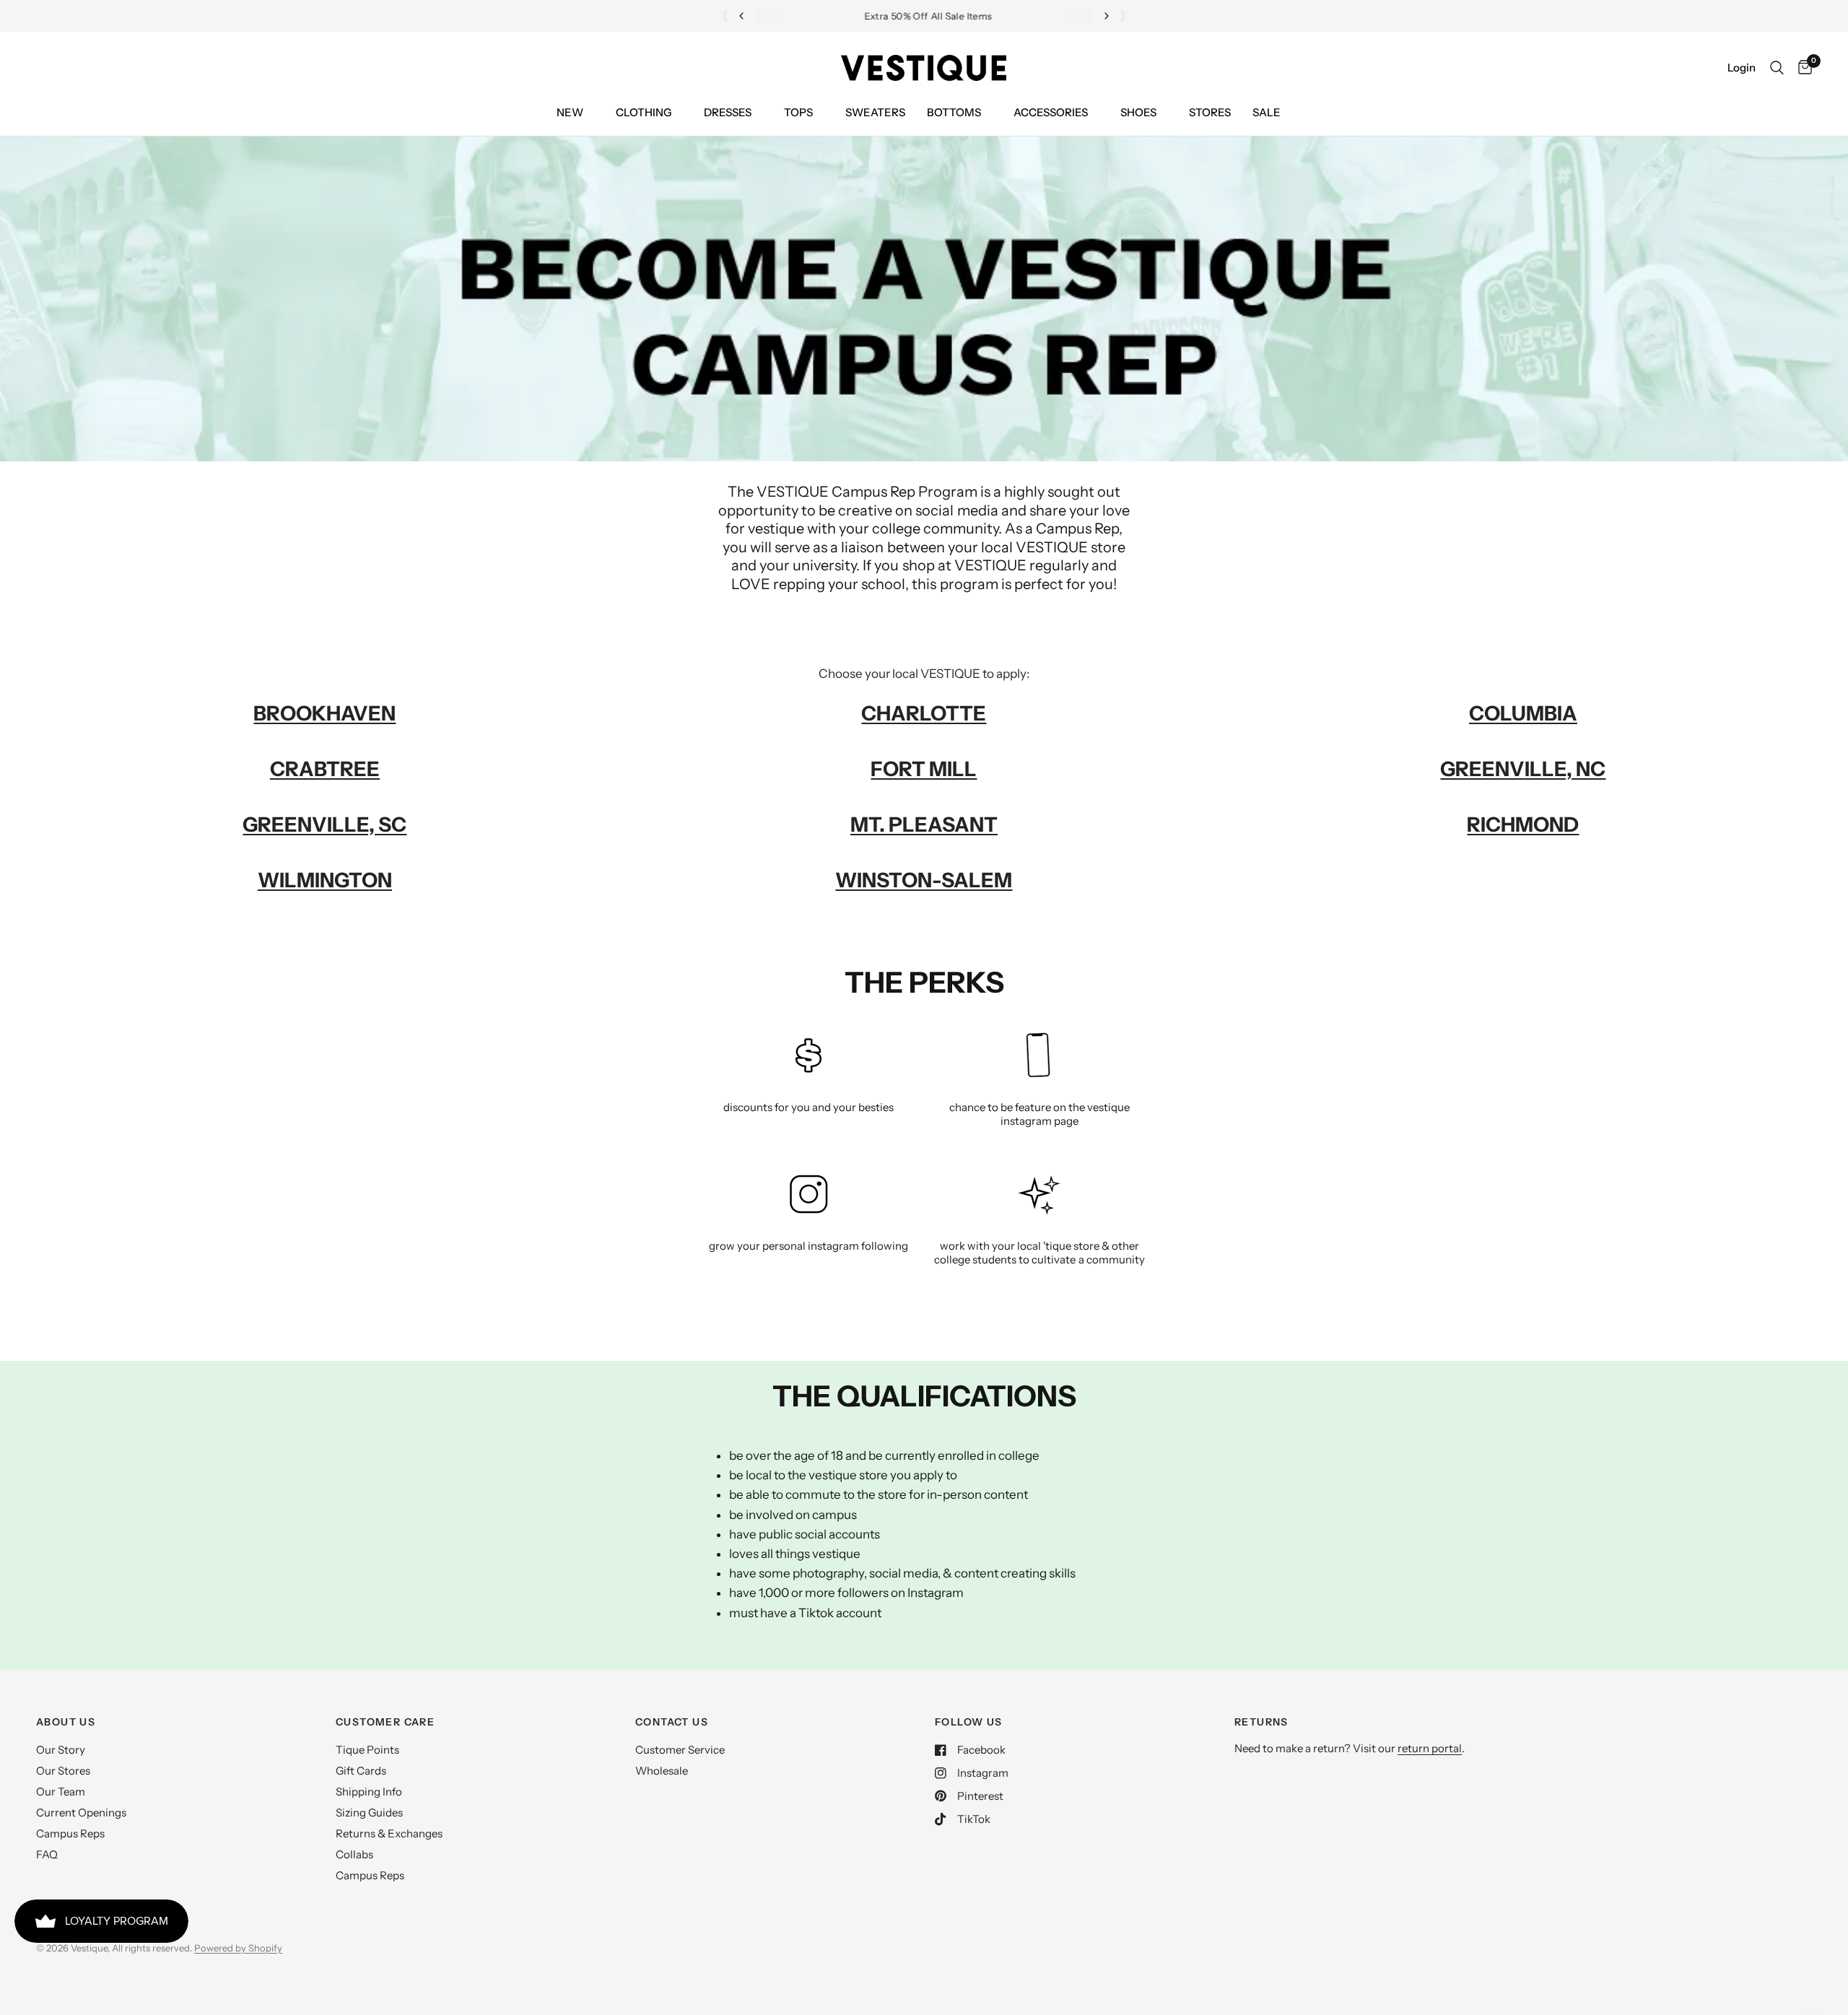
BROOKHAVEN (324, 713)
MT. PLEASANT (924, 824)
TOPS (798, 112)
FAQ (47, 1854)
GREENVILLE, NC (1523, 769)
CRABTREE (325, 769)
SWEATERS (875, 112)
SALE (1267, 112)
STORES (1210, 112)
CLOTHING (644, 112)
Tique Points (367, 1750)
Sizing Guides (369, 1812)
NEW (570, 112)
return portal (1430, 1748)
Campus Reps (70, 1833)
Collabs (354, 1854)
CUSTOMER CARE (385, 1722)
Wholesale (662, 1771)
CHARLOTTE (924, 713)
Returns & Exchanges (389, 1833)
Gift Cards (361, 1771)
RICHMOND (1523, 824)
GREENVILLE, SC (324, 824)
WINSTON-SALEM (924, 880)
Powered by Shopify (238, 1948)
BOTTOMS (954, 112)
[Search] (1777, 68)
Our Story (61, 1750)
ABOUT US (66, 1722)
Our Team (61, 1792)
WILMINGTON (325, 880)
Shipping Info (369, 1792)
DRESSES (728, 112)
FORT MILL (924, 769)
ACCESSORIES (1051, 112)
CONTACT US (672, 1722)
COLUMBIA (1523, 713)
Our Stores (63, 1771)
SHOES (1138, 112)
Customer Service (680, 1750)
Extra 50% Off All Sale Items (924, 16)
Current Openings (81, 1812)
